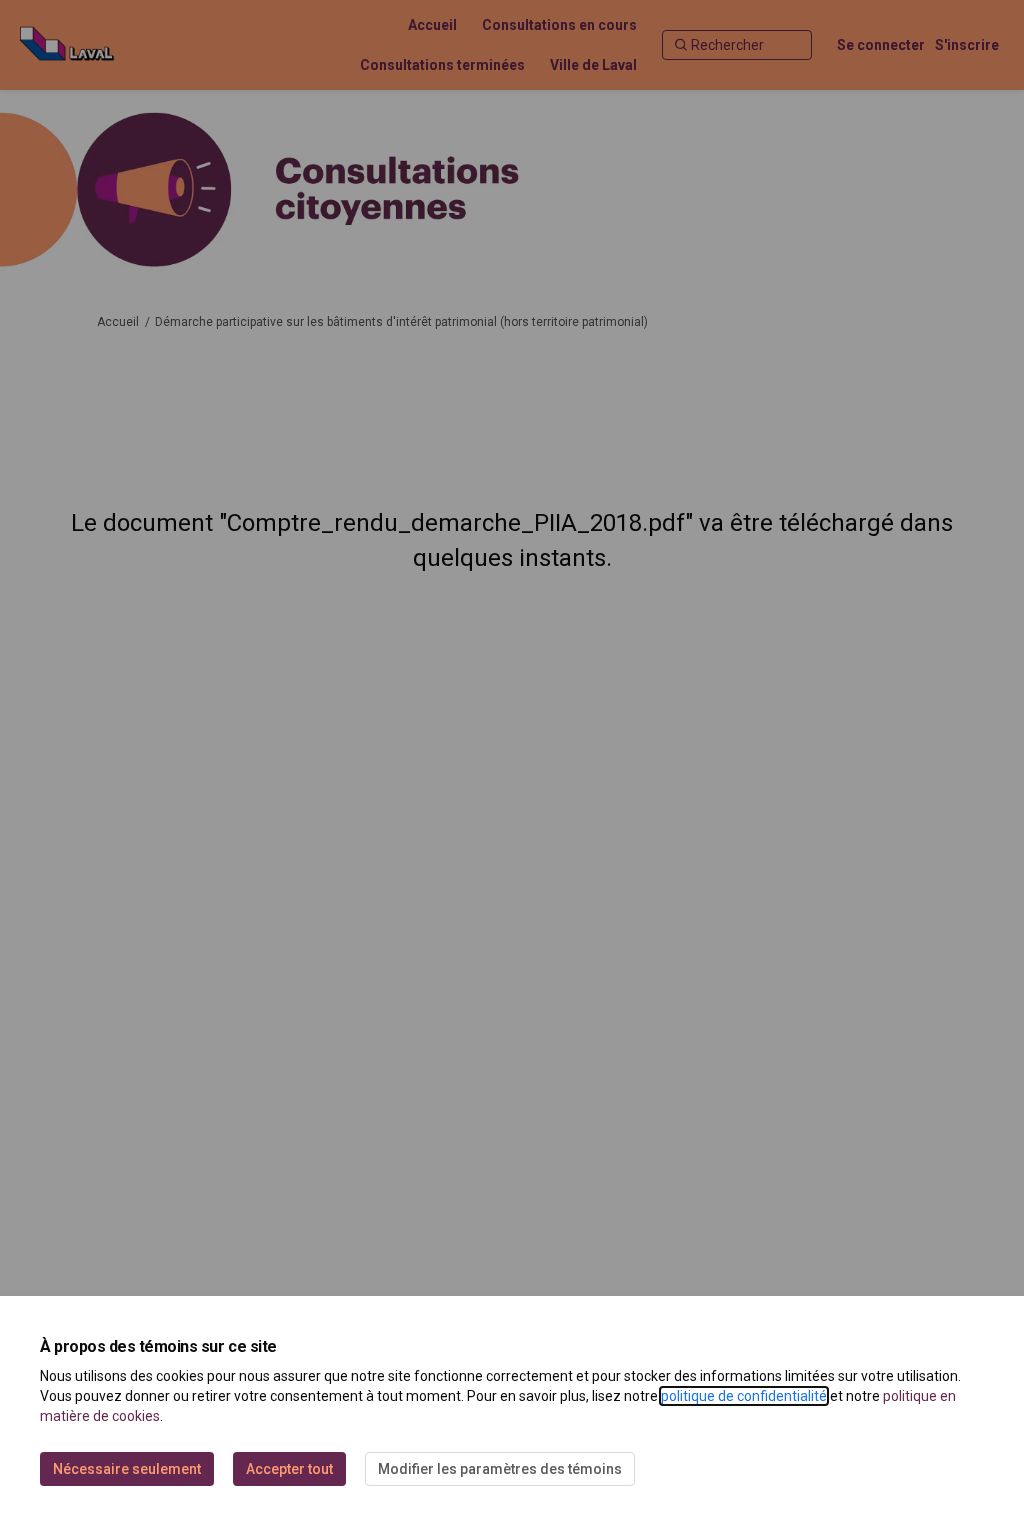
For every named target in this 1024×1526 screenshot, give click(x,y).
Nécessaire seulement (127, 1469)
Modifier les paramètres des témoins (500, 1469)
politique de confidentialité (744, 1396)
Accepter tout (289, 1469)
